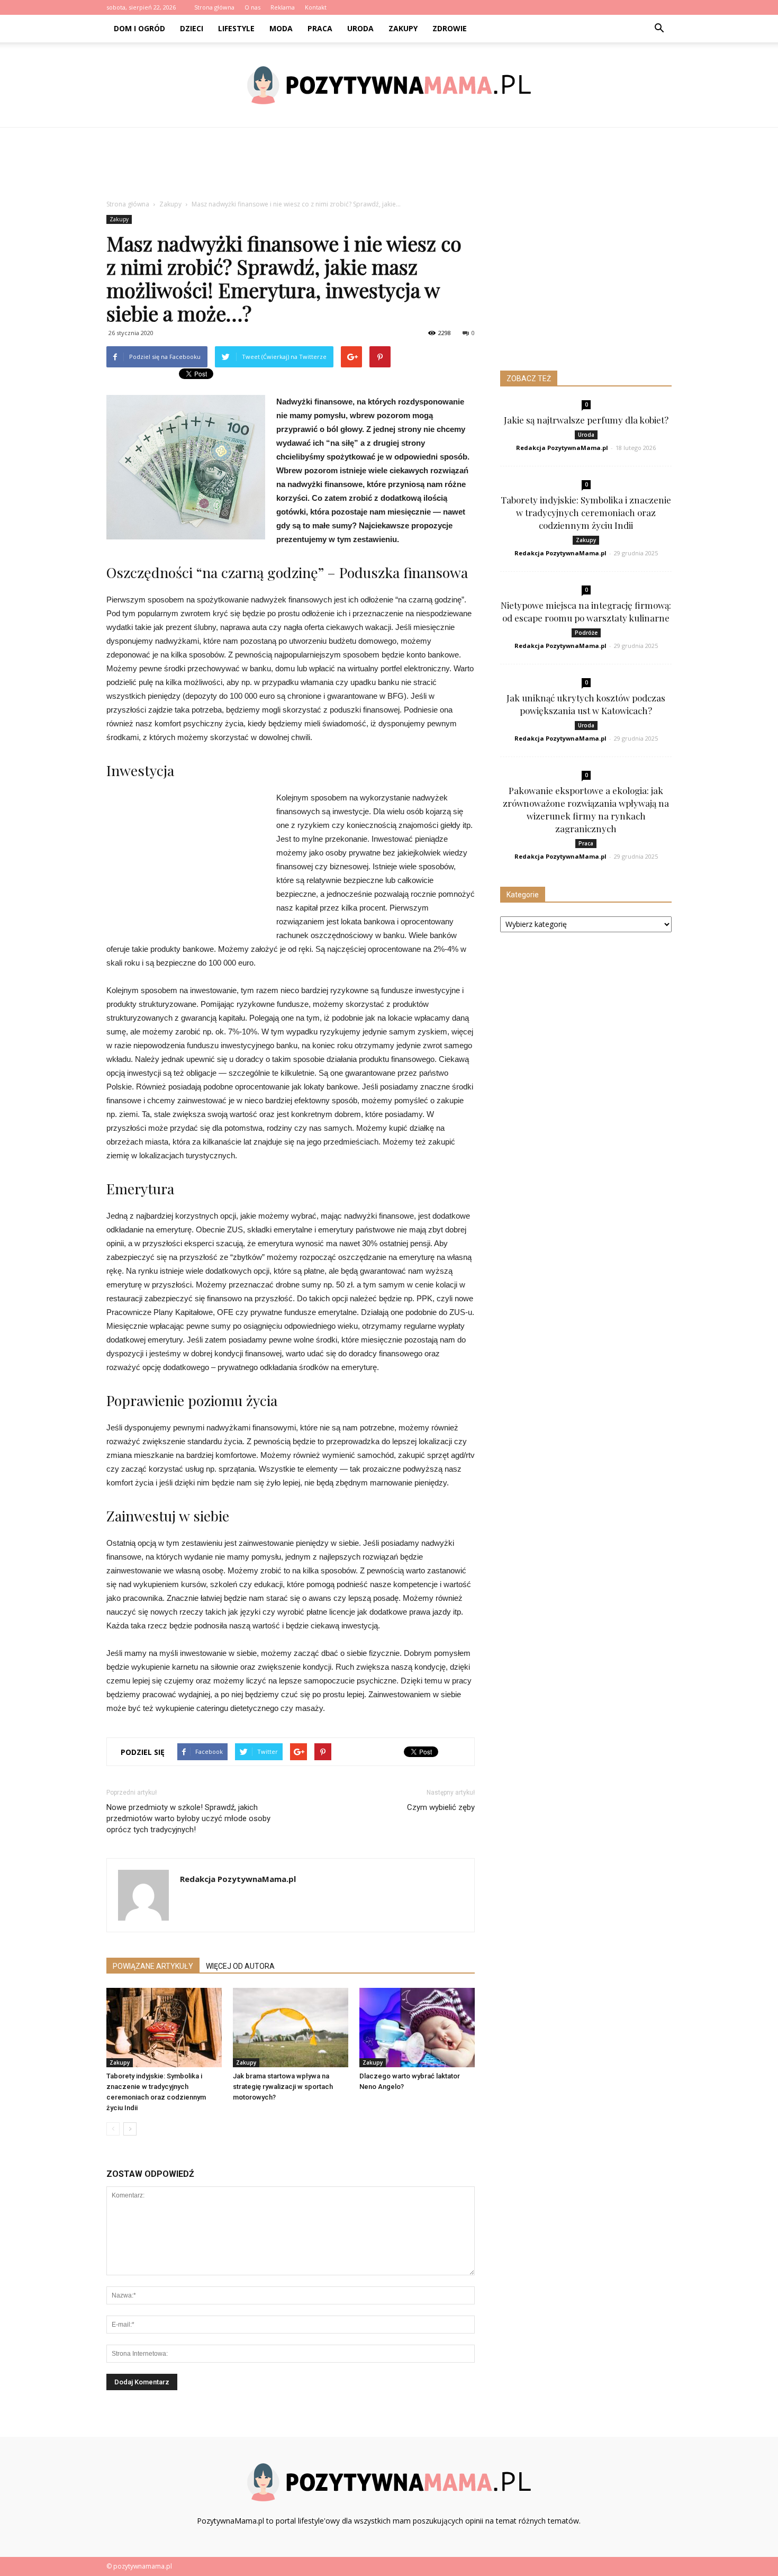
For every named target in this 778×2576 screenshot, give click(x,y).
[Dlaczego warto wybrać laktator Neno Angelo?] (417, 2028)
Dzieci (192, 28)
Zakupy (403, 28)
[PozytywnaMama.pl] (389, 85)
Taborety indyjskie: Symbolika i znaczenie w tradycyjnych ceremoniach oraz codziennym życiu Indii (586, 512)
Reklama (283, 7)
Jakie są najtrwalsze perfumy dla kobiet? (586, 420)
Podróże (586, 633)
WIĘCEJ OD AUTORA (240, 1966)
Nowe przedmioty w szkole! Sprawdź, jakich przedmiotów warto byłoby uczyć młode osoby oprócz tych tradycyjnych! (188, 1818)
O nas (252, 7)
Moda (281, 28)
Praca (320, 28)
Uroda (360, 28)
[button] (659, 29)
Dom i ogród (139, 28)
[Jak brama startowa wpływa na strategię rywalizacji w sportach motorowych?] (291, 2028)
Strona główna (214, 7)
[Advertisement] (389, 164)
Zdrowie (450, 28)
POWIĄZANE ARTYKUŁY (153, 1966)
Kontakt (316, 7)
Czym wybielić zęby (441, 1807)
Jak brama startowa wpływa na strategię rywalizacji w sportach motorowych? (283, 2087)
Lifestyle (236, 28)
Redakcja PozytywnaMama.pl (238, 1879)
